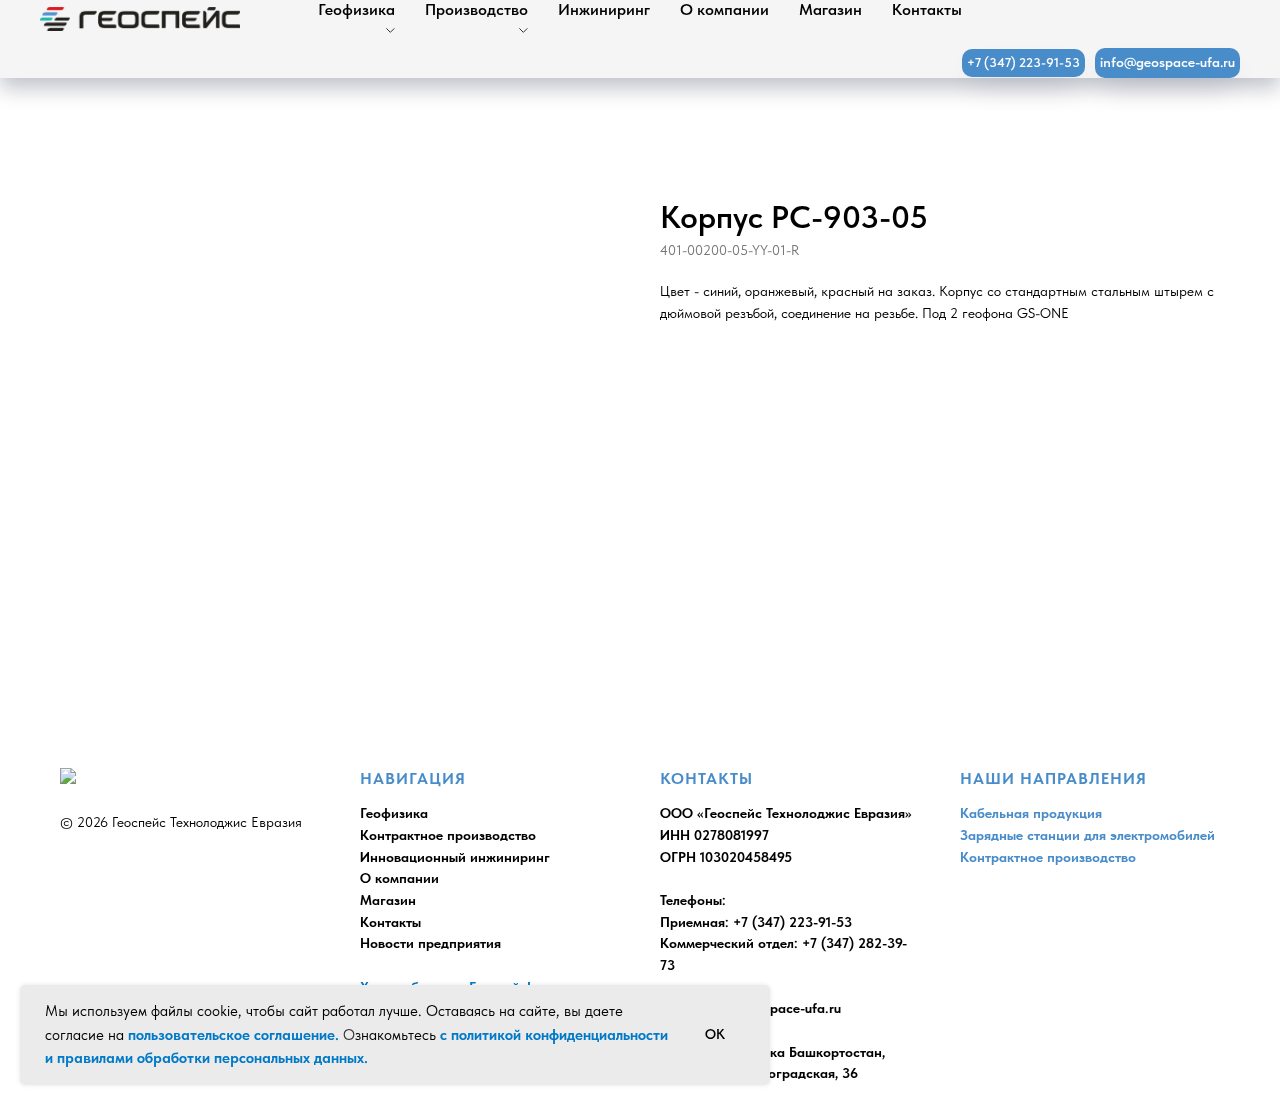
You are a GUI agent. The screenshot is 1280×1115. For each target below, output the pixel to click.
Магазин (830, 9)
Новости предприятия (430, 943)
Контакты (927, 9)
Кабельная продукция (1031, 813)
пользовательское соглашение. (233, 1035)
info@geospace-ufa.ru (773, 1008)
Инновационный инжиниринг (455, 857)
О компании (724, 9)
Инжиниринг (604, 9)
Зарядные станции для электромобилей (1087, 835)
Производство (476, 9)
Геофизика (356, 9)
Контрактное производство (448, 835)
